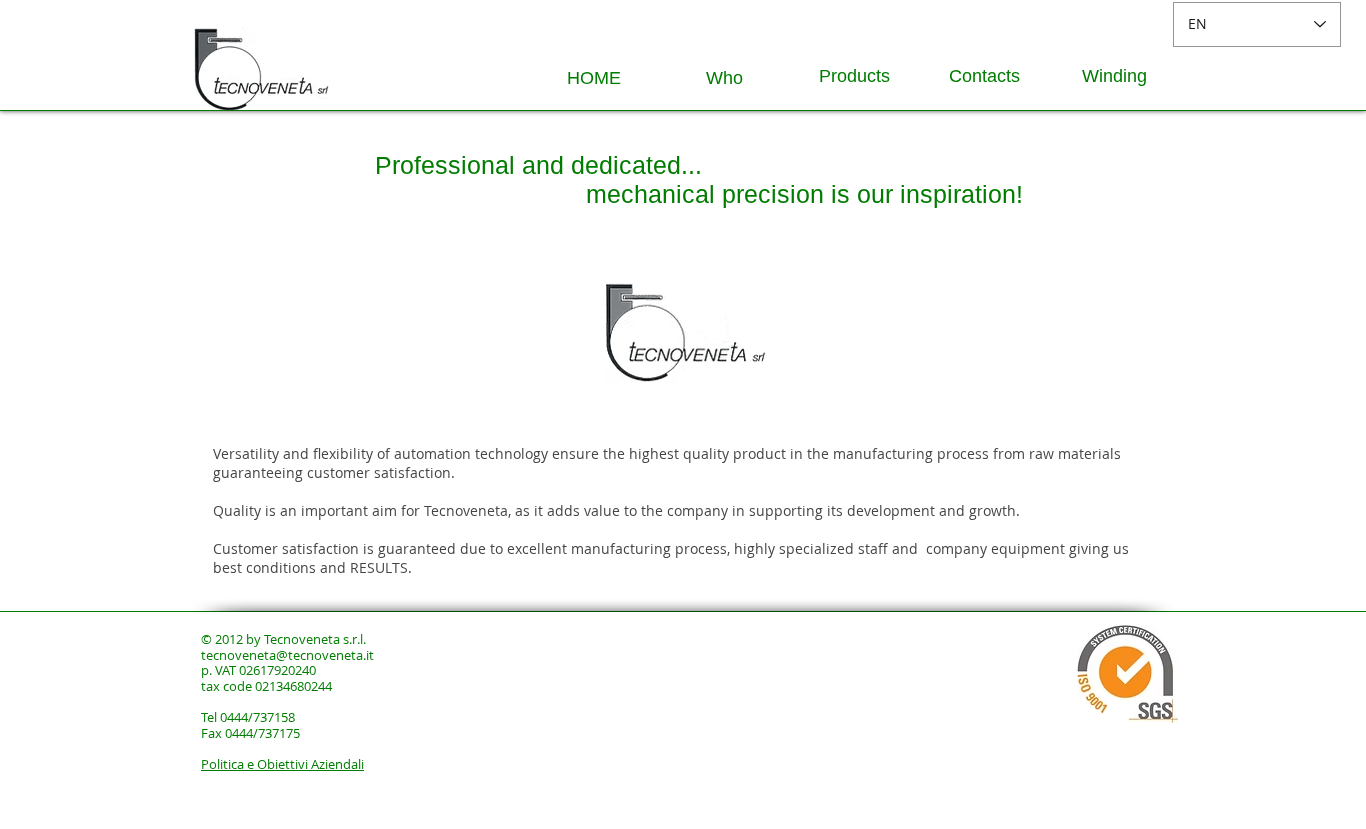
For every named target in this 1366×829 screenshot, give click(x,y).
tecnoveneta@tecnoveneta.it (287, 655)
